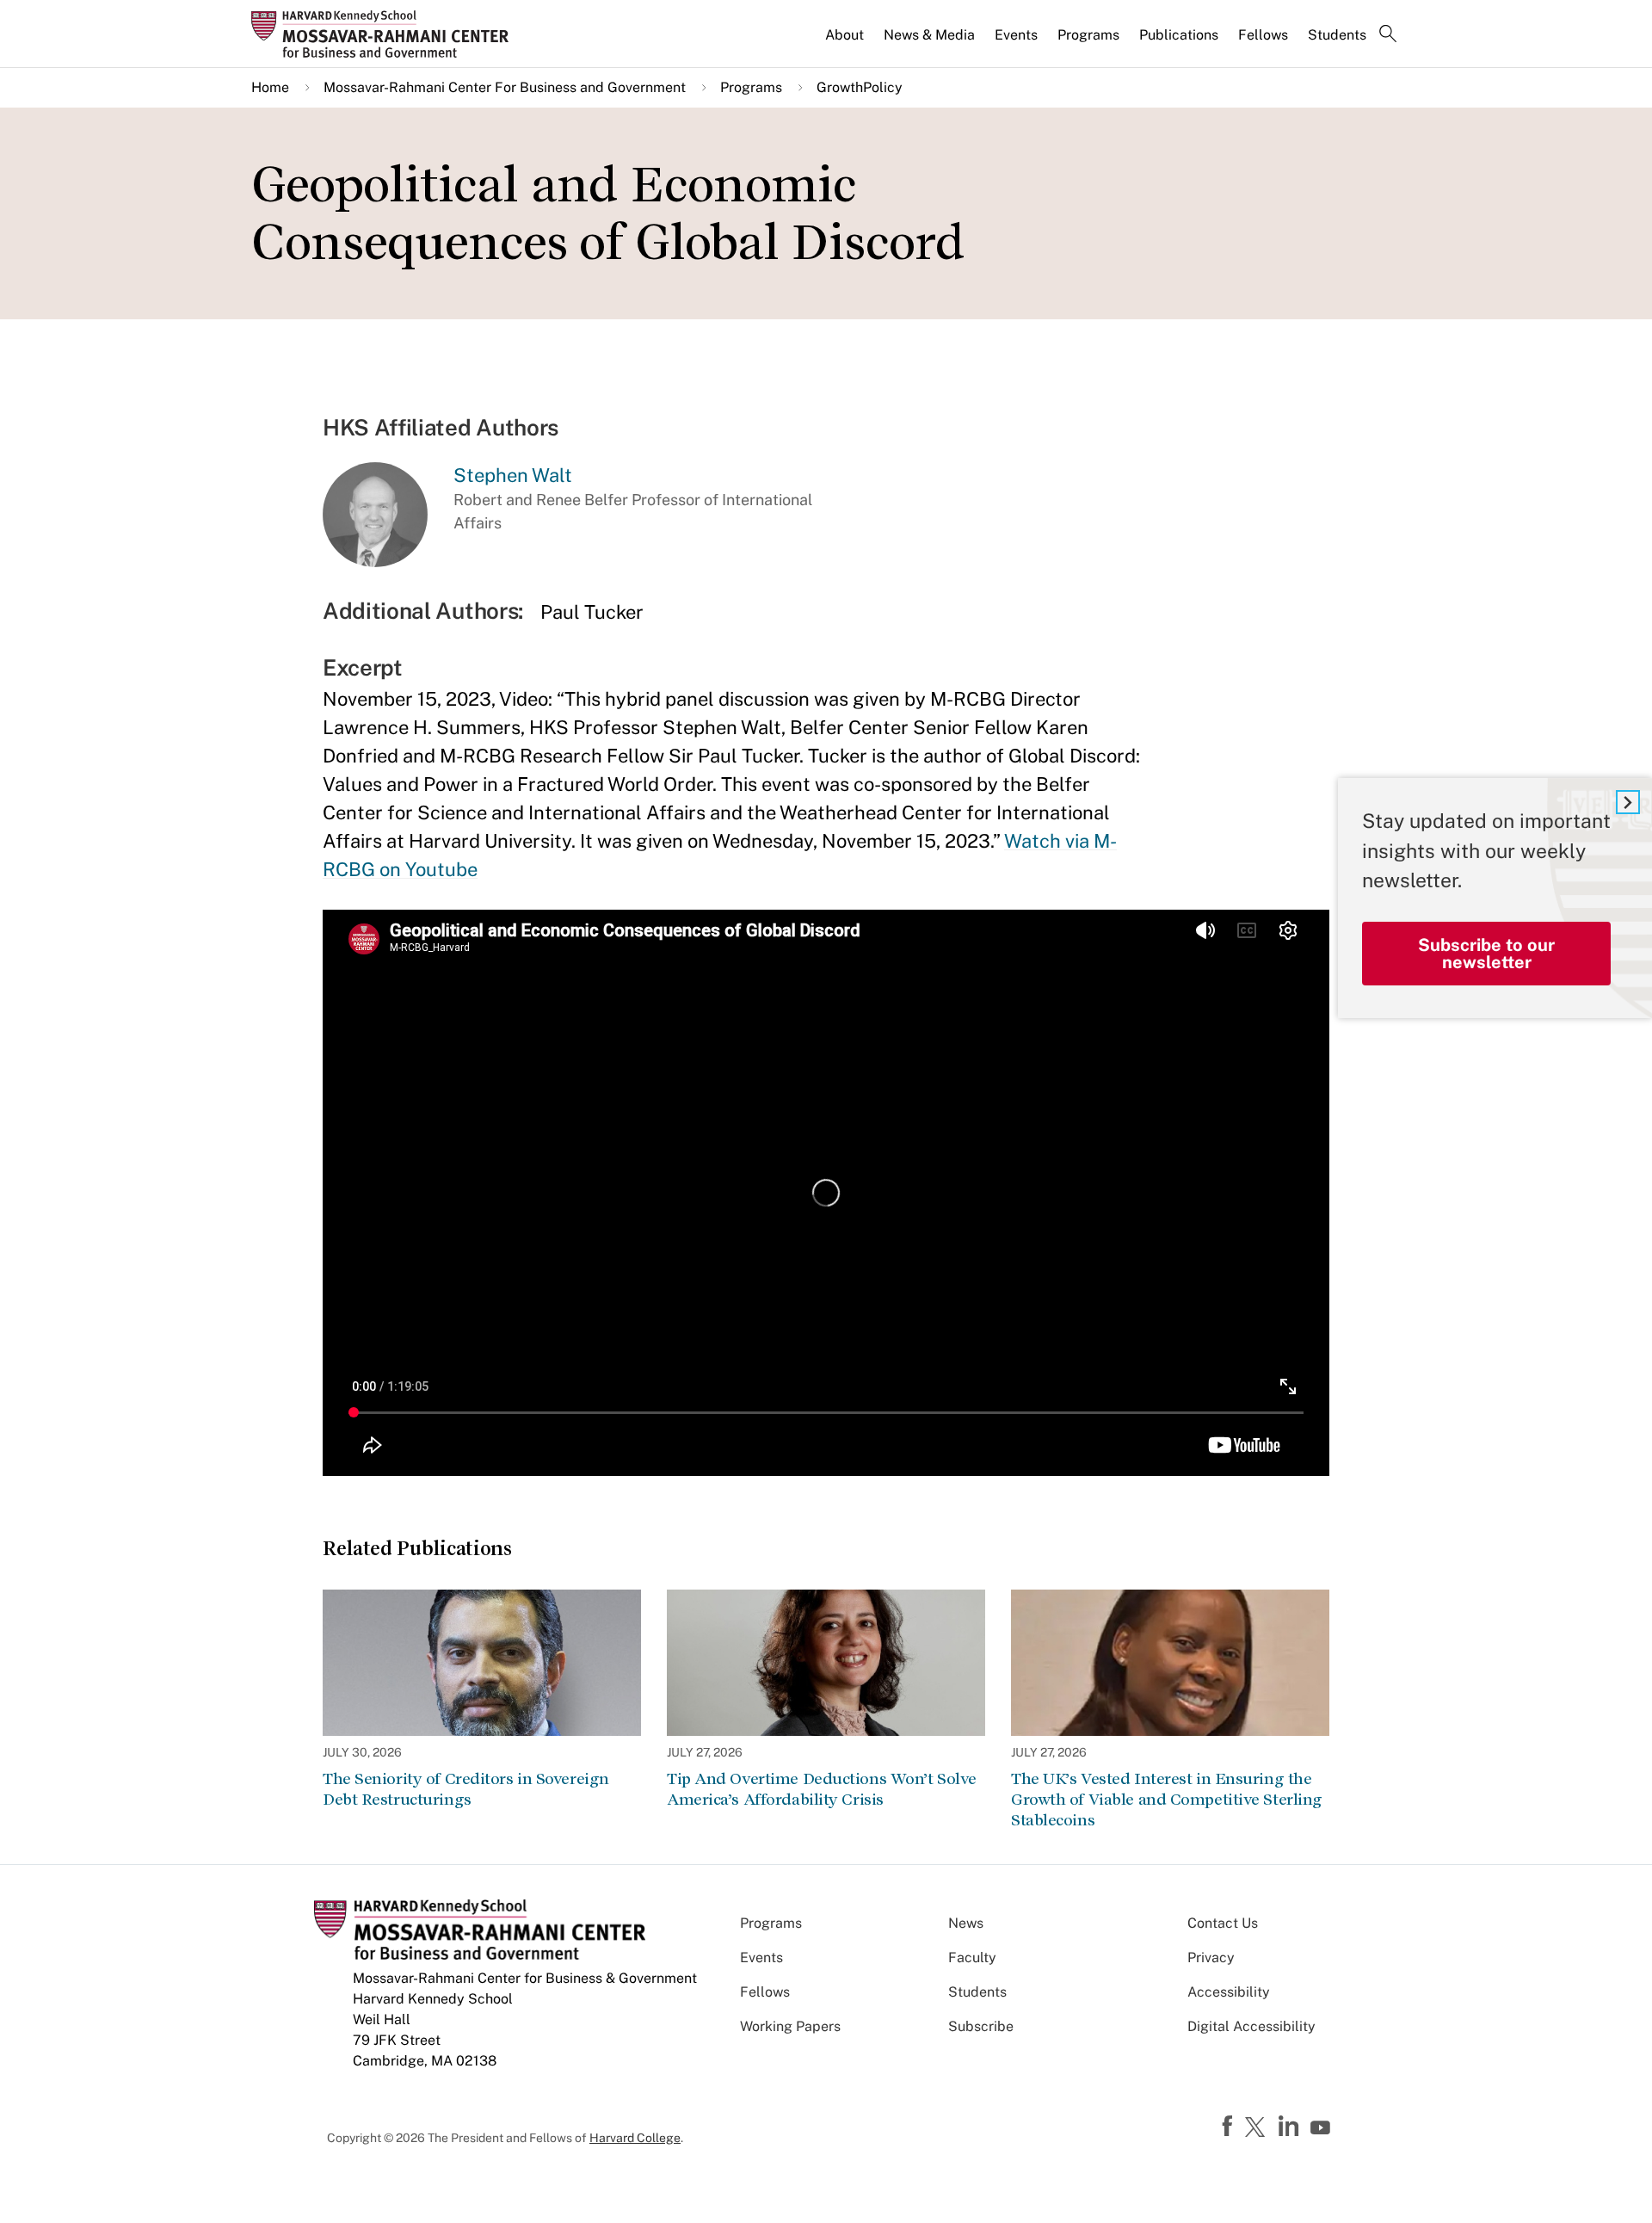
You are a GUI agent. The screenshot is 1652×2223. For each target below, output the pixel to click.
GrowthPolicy (860, 87)
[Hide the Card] (1628, 802)
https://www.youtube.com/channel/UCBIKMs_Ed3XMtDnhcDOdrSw (1322, 2128)
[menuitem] (846, 42)
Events (1016, 35)
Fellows (1263, 35)
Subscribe (981, 2026)
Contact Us (1223, 1923)
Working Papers (790, 2026)
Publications (1179, 35)
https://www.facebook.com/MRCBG (1230, 2127)
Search (1388, 35)
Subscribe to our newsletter (1486, 954)
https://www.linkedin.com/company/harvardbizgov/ (1291, 2127)
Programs (1088, 35)
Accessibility (1229, 1992)
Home (270, 87)
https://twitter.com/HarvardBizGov (1258, 2128)
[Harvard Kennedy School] (385, 34)
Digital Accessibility (1251, 2026)
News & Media (929, 35)
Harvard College (635, 2138)
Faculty (972, 1957)
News (966, 1923)
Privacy (1211, 1957)
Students (1337, 35)
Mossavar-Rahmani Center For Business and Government (505, 87)
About (844, 35)
